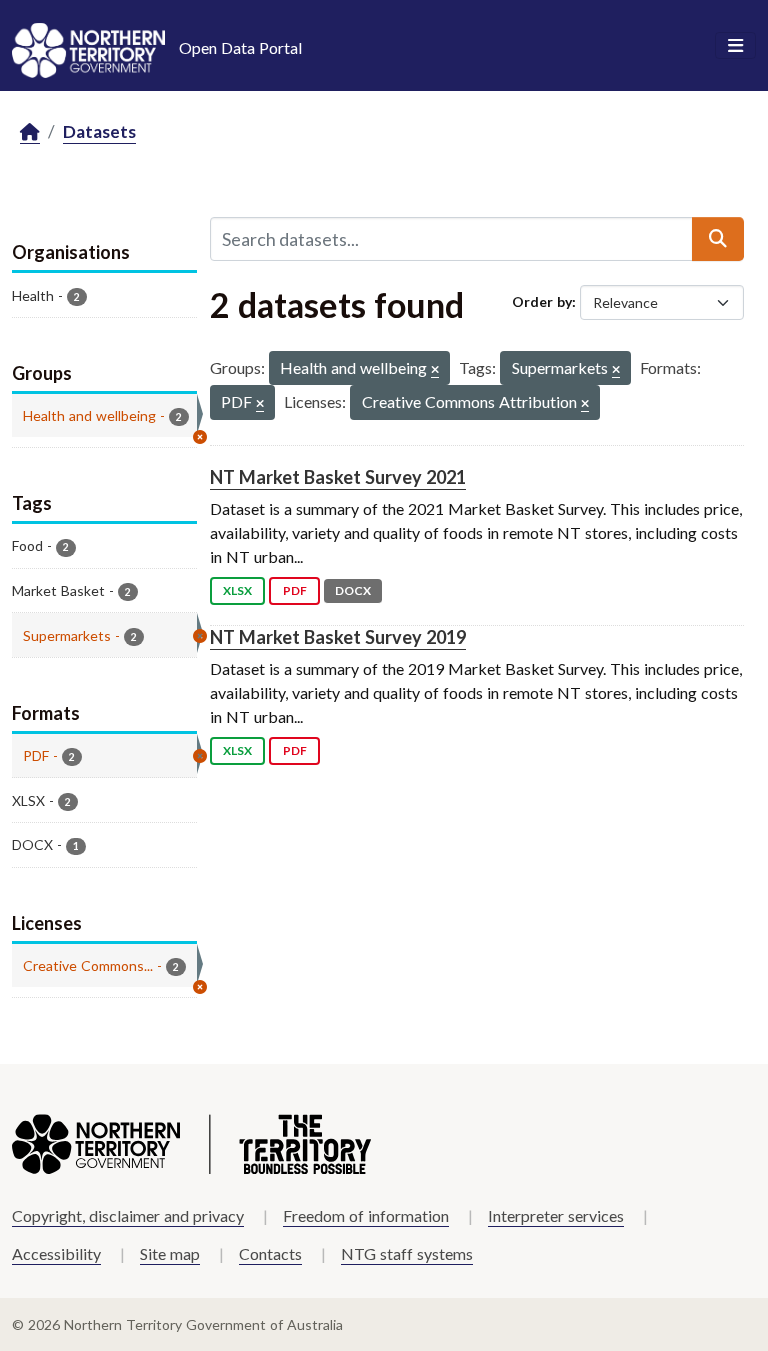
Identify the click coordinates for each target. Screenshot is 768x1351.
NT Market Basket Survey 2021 (338, 477)
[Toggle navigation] (735, 46)
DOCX (353, 590)
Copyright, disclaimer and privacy (128, 1215)
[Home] (30, 132)
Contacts (270, 1253)
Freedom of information (366, 1215)
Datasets (99, 131)
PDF (295, 590)
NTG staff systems (407, 1253)
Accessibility (56, 1253)
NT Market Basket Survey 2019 (338, 637)
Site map (170, 1253)
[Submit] (718, 239)
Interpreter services (556, 1215)
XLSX (237, 590)
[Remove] (435, 370)
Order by (542, 301)
